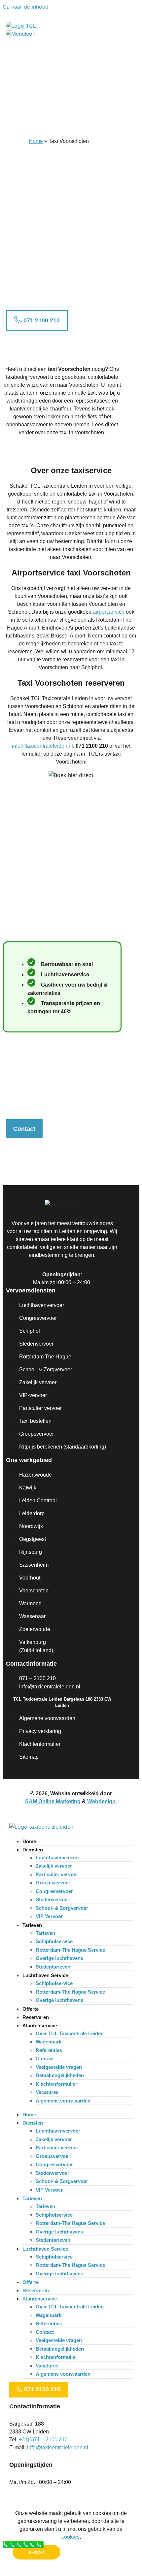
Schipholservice (54, 1941)
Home (36, 141)
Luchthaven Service (45, 1975)
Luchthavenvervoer (58, 1858)
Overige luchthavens (59, 1958)
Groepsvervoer (53, 1883)
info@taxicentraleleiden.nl (42, 746)
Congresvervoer (54, 1891)
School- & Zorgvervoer (62, 1908)
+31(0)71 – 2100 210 (43, 2440)
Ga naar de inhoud (26, 7)
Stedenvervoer (53, 1899)
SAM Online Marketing (53, 1801)
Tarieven (32, 1925)
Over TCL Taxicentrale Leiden (70, 2033)
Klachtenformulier (56, 2084)
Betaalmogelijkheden (60, 2075)
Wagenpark (49, 2042)
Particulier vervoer (57, 1874)
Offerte (31, 2009)
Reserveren (36, 2017)
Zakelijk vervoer (54, 1866)
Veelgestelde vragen (59, 2067)
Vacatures (47, 2092)
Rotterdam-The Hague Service (70, 1950)
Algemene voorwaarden (63, 2101)
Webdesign (101, 1801)
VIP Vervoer (49, 1916)
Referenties (49, 2050)
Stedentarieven (53, 1967)
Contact (45, 2058)
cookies (71, 2537)
